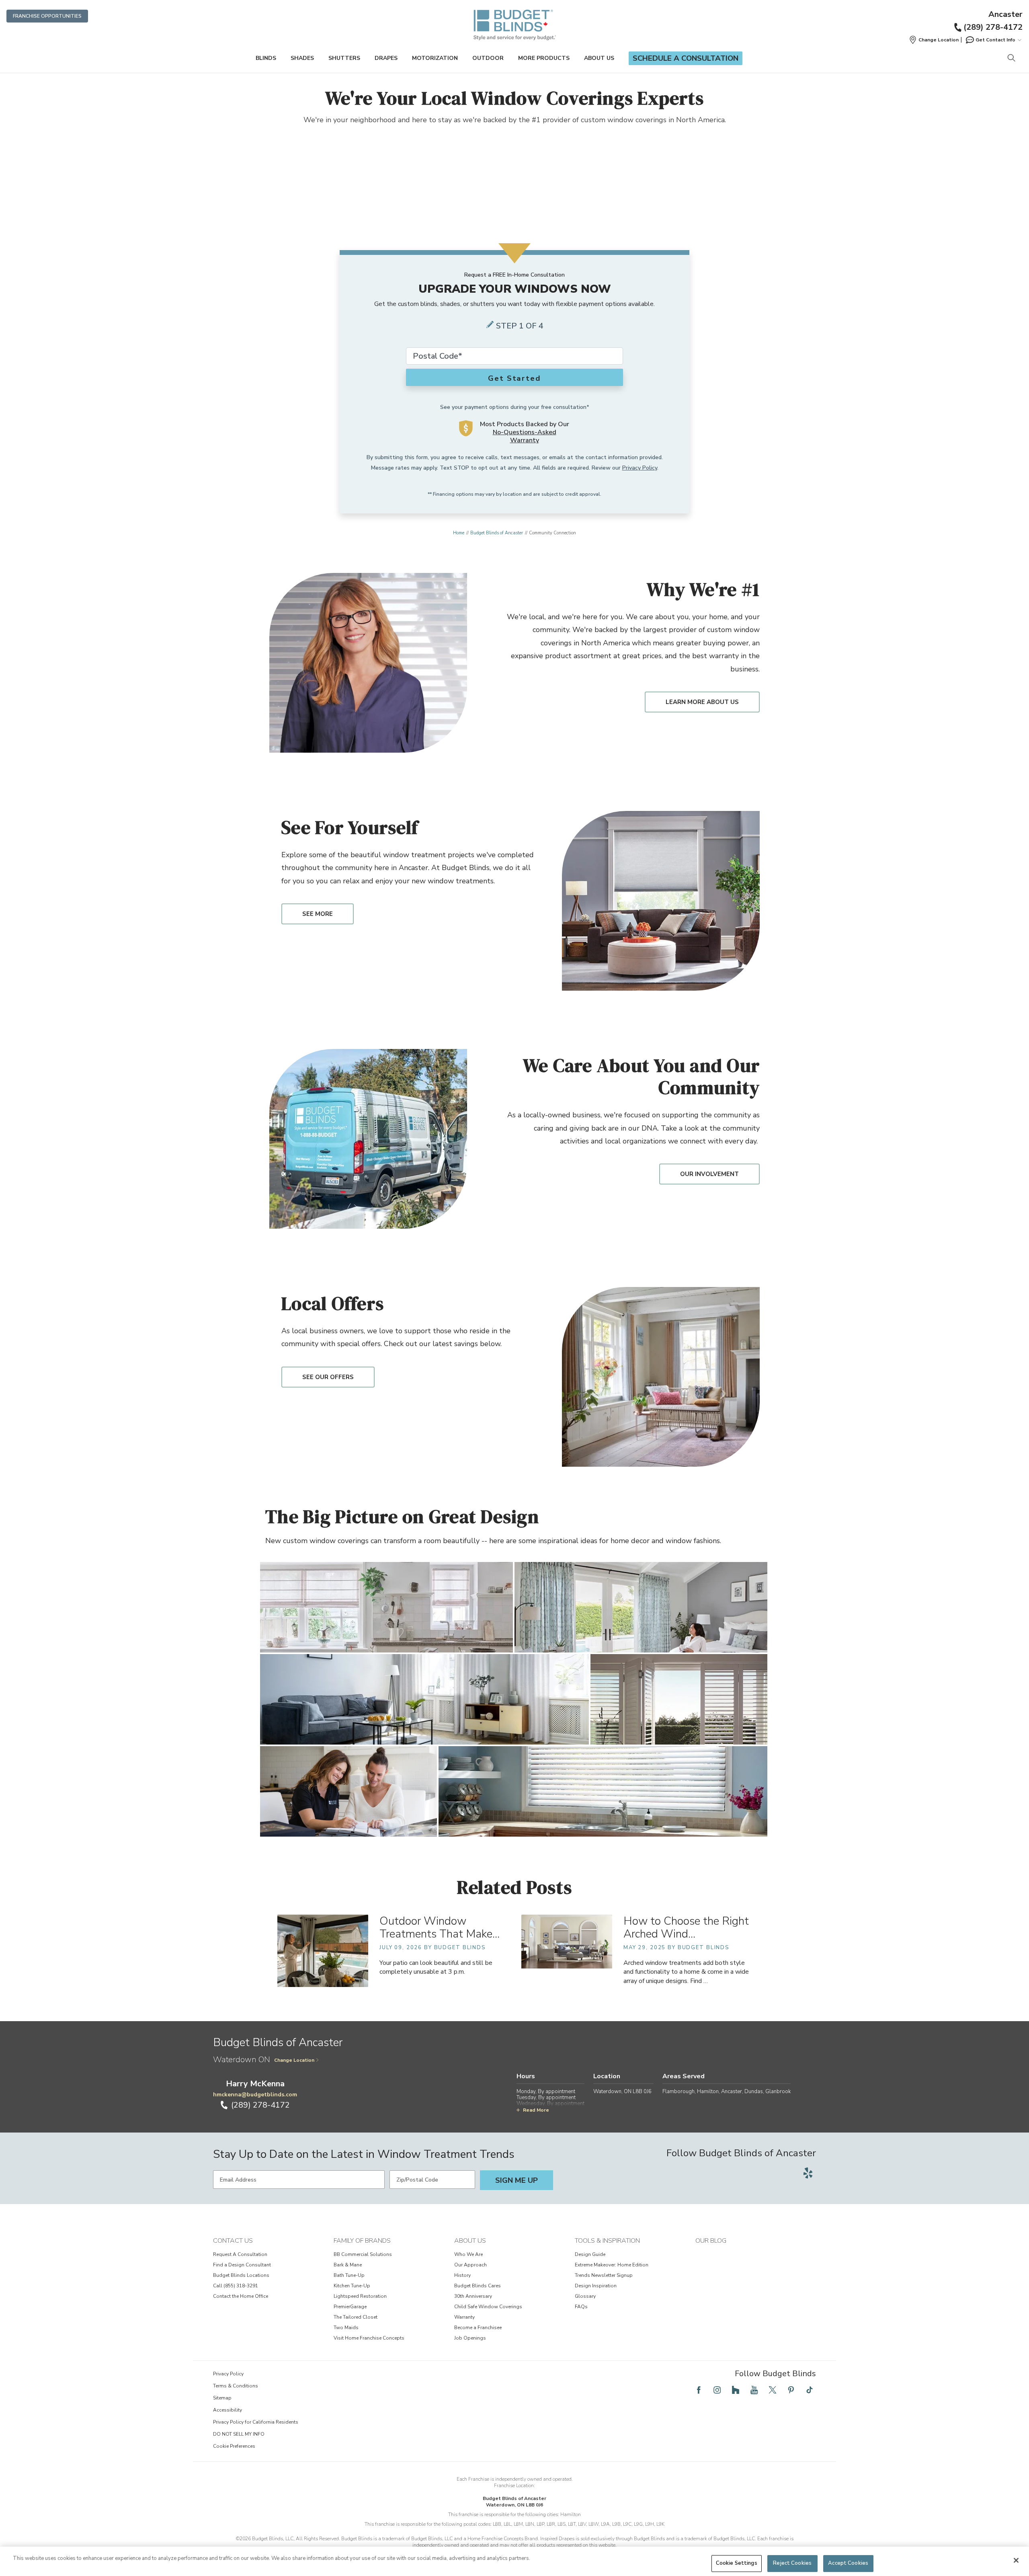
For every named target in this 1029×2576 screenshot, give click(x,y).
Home (459, 533)
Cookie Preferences (234, 2446)
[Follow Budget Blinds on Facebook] (699, 2390)
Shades (302, 58)
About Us (599, 58)
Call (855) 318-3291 (236, 2286)
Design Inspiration (596, 2286)
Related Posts (514, 1887)
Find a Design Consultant (242, 2265)
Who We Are (468, 2254)
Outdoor (488, 58)
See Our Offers (328, 1377)
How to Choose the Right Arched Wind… (686, 1928)
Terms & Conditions (236, 2386)
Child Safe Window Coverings (488, 2307)
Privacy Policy (640, 468)
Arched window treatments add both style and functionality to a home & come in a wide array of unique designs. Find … (686, 1972)
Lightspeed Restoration (360, 2296)
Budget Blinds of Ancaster (497, 533)
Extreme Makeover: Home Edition (612, 2265)
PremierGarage (350, 2307)
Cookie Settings (737, 2563)
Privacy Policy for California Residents (256, 2422)
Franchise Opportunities (47, 16)
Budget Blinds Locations (241, 2275)
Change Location (294, 2060)
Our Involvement (709, 1174)
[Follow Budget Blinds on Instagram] (717, 2390)
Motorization (435, 58)
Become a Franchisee (478, 2328)
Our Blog (711, 2241)
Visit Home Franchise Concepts (369, 2338)
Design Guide (590, 2254)
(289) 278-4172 (993, 27)
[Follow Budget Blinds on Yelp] (808, 2173)
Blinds (266, 58)
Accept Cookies (848, 2563)
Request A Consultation (240, 2254)
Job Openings (470, 2338)
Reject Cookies (792, 2563)
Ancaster (1005, 14)
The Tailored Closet (356, 2317)
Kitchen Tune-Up (352, 2286)
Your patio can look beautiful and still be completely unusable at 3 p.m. (436, 1967)
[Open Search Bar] (1011, 58)
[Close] (1016, 2560)
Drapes (386, 58)
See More (318, 914)
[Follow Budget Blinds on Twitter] (773, 2390)
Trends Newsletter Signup (604, 2275)
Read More (536, 2110)
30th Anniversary (473, 2296)
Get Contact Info (995, 40)
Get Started (514, 378)
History (462, 2275)
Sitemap (222, 2398)
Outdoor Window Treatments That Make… (440, 1928)
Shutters (344, 58)
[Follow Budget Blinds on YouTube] (754, 2390)
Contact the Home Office (241, 2296)
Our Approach (470, 2265)
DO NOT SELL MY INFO (239, 2434)
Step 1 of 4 (520, 326)
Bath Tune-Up (349, 2275)
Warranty (464, 2317)
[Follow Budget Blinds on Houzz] (736, 2390)
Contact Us (233, 2241)
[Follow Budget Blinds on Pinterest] (791, 2390)
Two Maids (346, 2328)
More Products (544, 58)
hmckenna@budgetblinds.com (255, 2095)
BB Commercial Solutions (363, 2254)
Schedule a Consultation (686, 58)
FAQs (581, 2307)
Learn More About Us (702, 702)
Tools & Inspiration (607, 2241)
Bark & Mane (348, 2265)
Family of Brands (362, 2241)
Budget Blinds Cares (478, 2286)
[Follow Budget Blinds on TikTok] (810, 2390)
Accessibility (228, 2410)
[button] (934, 40)
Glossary (585, 2296)
